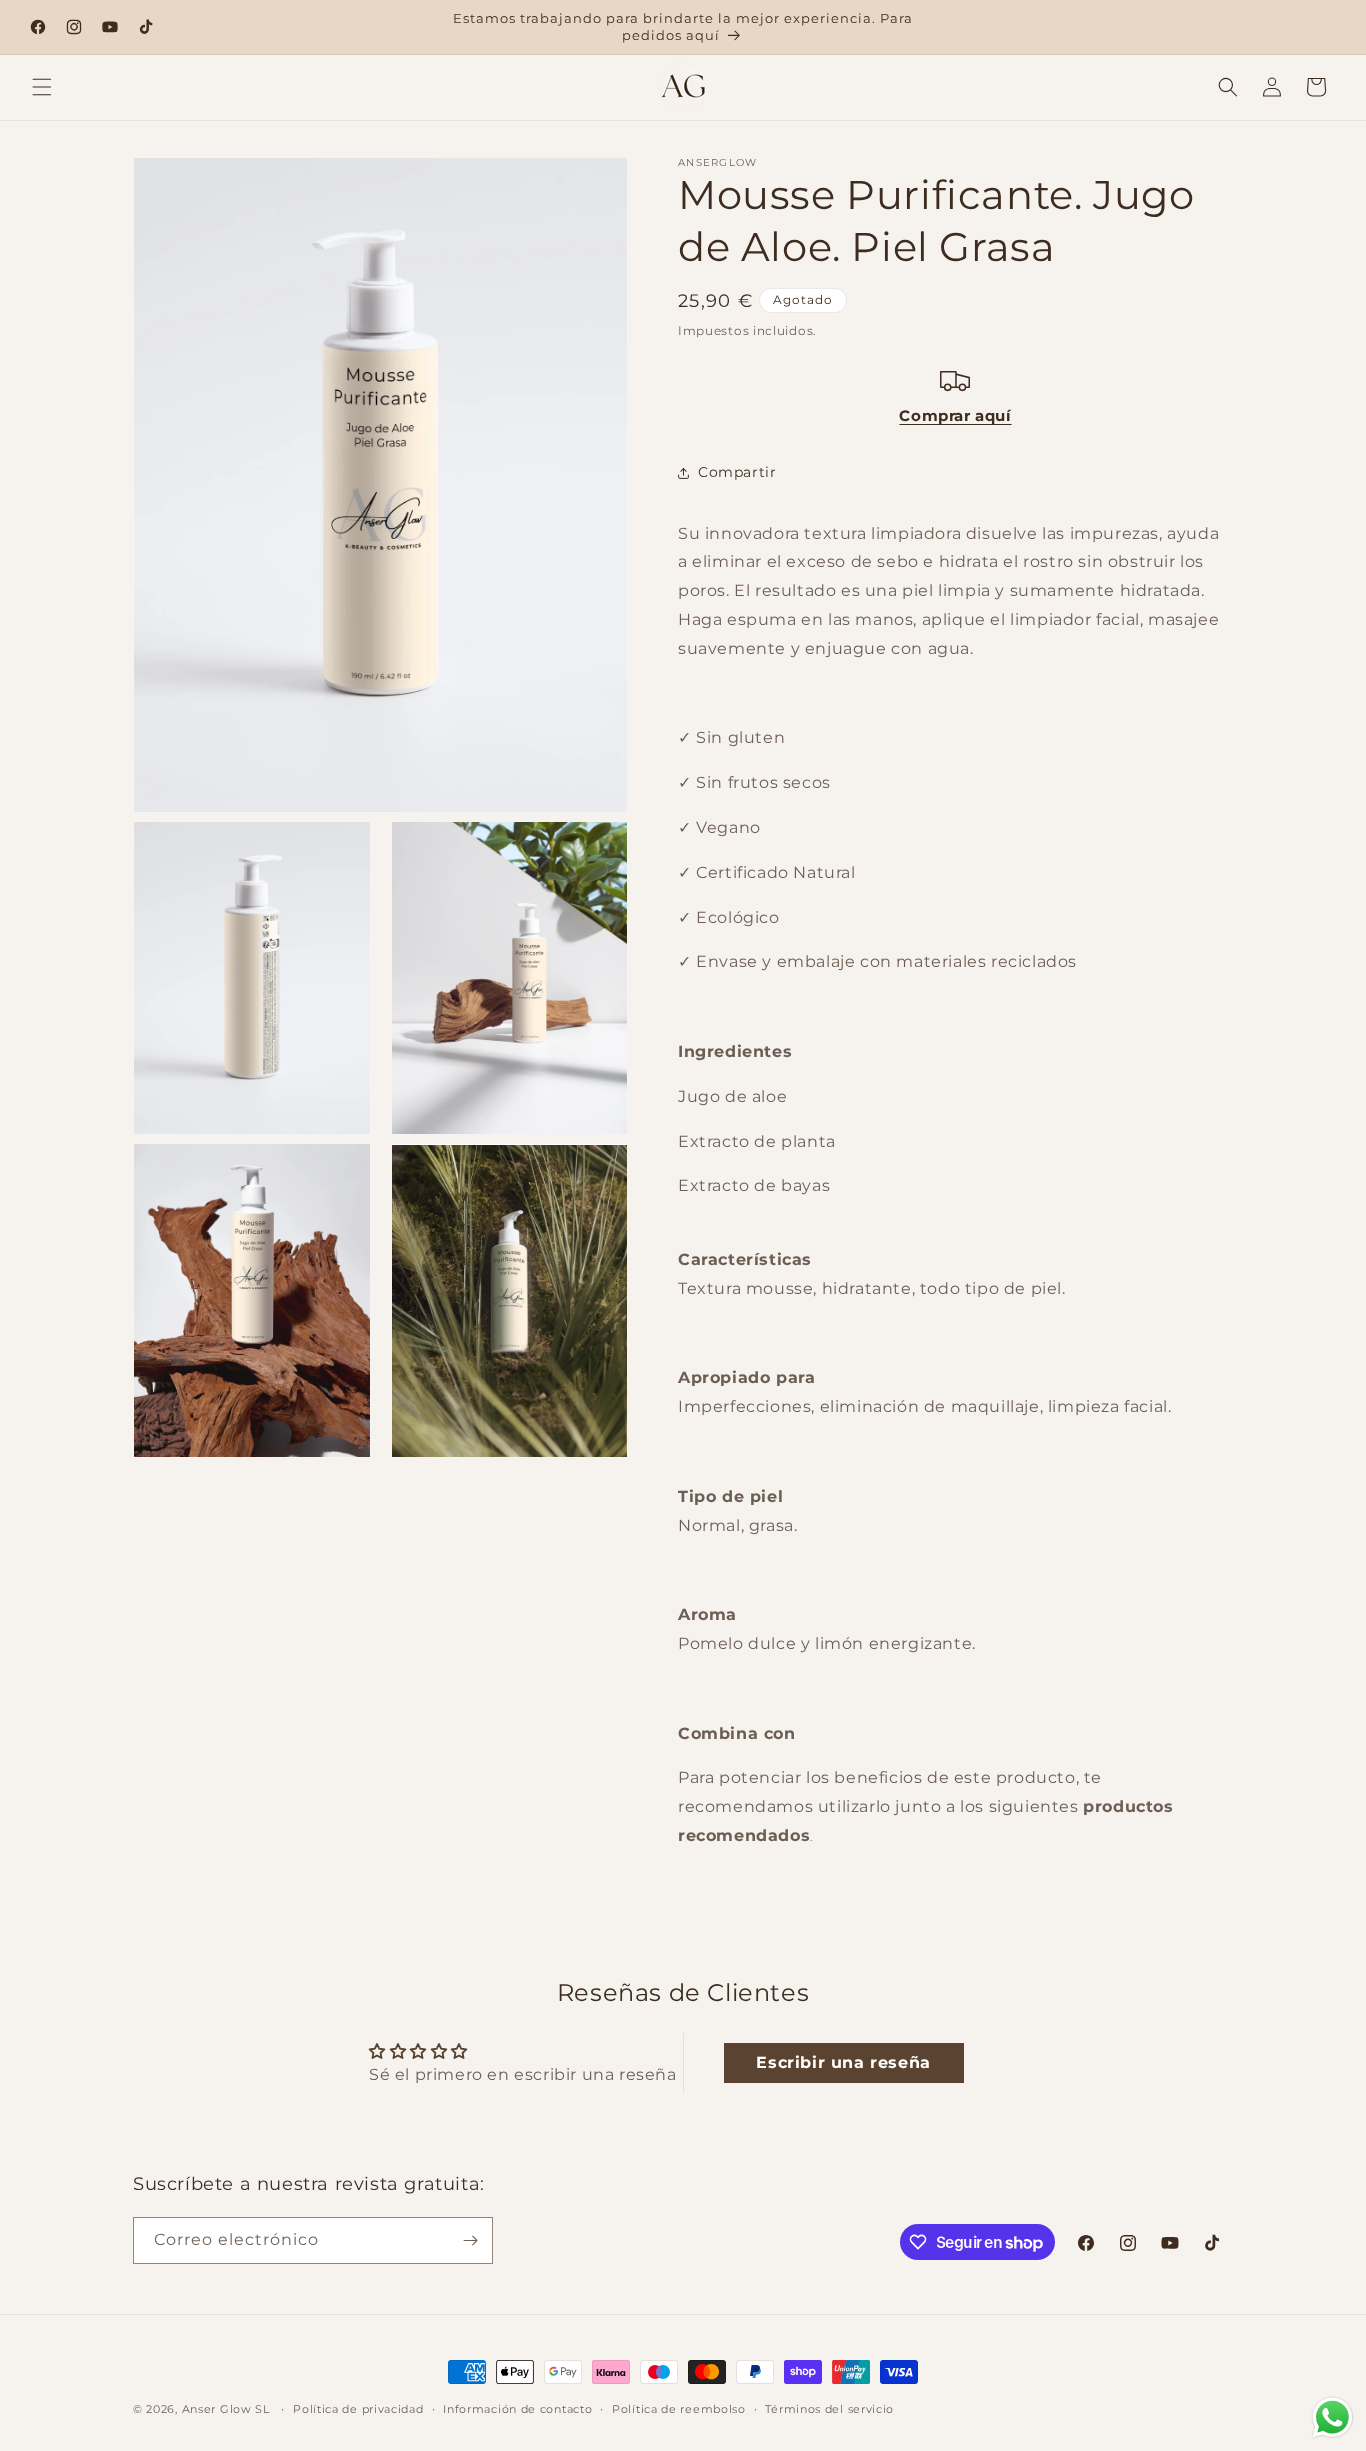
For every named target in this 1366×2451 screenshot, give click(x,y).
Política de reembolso (679, 2409)
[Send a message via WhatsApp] (1332, 2417)
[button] (42, 87)
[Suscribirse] (470, 2240)
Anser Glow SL (226, 2409)
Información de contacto (517, 2409)
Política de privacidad (358, 2409)
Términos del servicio (829, 2409)
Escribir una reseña (843, 2062)
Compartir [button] (737, 472)
